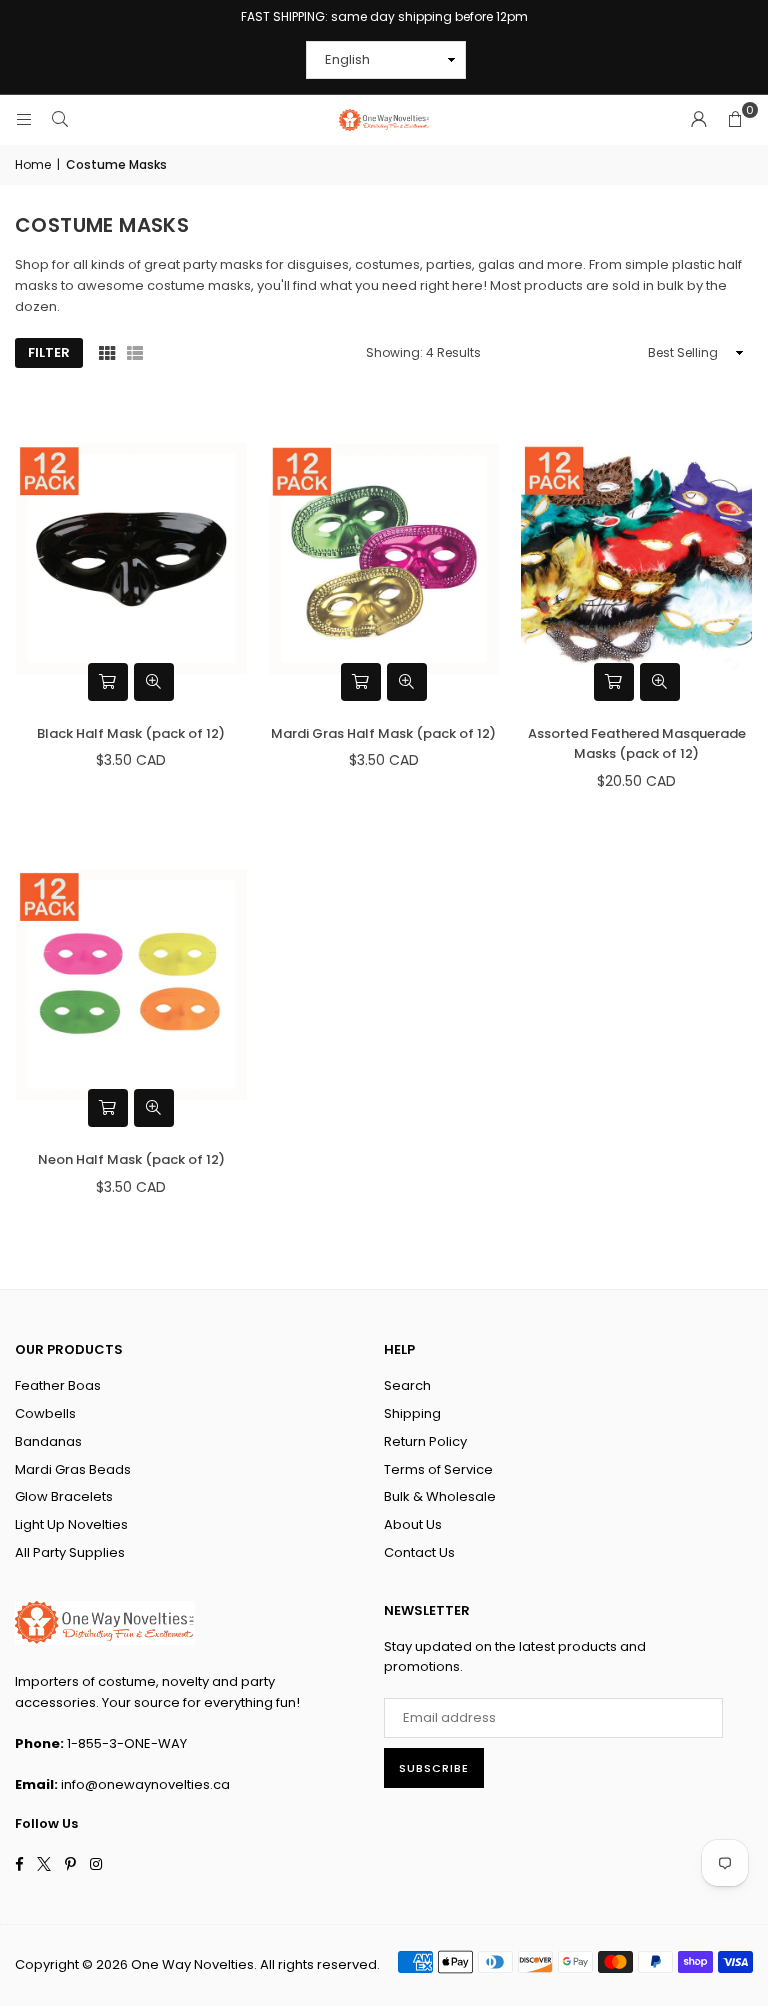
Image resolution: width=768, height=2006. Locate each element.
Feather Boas (58, 1385)
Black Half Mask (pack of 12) (131, 733)
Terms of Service (438, 1469)
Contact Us (419, 1552)
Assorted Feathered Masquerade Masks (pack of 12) (637, 744)
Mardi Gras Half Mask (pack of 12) (383, 733)
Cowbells (45, 1413)
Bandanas (48, 1441)
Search (407, 1385)
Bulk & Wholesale (440, 1496)
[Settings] (699, 120)
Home (33, 164)
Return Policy (425, 1441)
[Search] (60, 119)
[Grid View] (107, 352)
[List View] (135, 352)
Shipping (412, 1413)
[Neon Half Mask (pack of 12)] (131, 985)
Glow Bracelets (64, 1496)
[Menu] (24, 119)
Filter (49, 352)
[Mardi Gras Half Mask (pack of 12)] (384, 559)
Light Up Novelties (71, 1524)
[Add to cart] (108, 682)
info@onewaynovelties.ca (145, 1784)
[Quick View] (154, 682)
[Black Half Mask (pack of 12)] (131, 559)
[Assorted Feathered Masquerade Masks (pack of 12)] (636, 559)
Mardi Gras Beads (73, 1469)
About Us (413, 1524)
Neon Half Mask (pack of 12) (131, 1159)
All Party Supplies (70, 1552)
